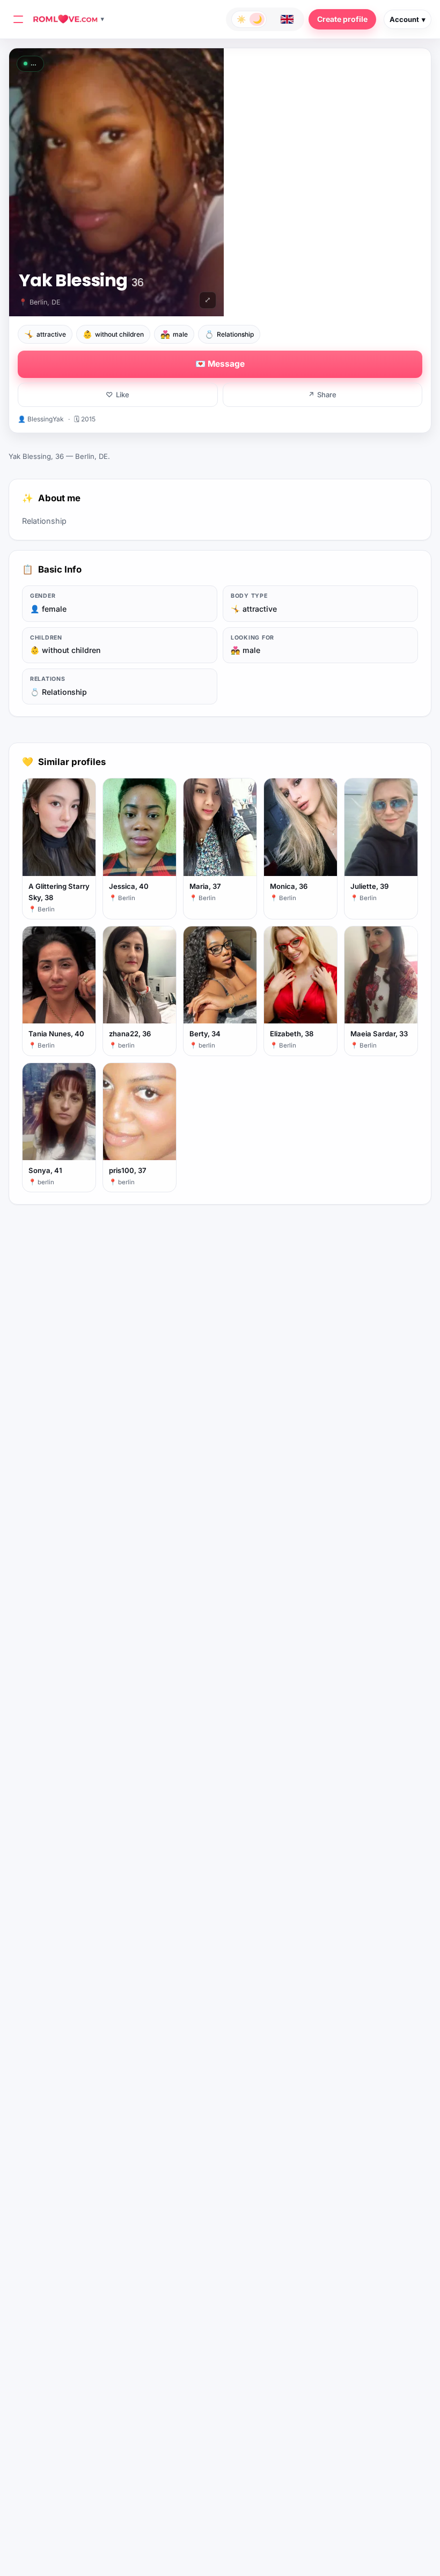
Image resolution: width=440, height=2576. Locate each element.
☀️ (241, 19)
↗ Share (322, 395)
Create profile (342, 19)
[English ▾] (287, 19)
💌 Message (220, 364)
